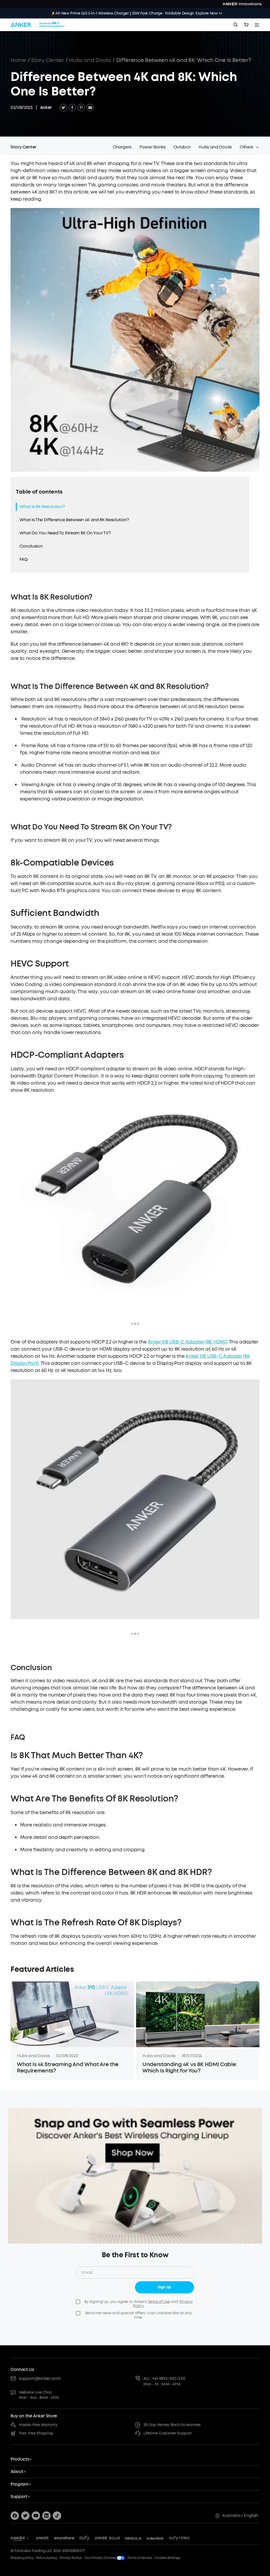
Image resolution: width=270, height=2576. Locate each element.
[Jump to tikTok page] (57, 2516)
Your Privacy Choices (101, 2558)
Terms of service (140, 2558)
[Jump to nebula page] (133, 2538)
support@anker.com (40, 2378)
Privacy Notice (71, 2558)
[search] (236, 25)
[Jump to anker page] (18, 2538)
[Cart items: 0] (246, 25)
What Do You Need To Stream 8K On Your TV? (65, 533)
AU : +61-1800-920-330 (164, 2378)
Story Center (47, 60)
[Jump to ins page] (46, 2516)
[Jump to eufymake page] (179, 2538)
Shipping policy (22, 2558)
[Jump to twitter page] (25, 2516)
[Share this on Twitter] (63, 108)
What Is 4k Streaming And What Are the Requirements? (68, 2068)
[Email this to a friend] (90, 108)
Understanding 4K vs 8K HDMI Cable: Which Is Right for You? (190, 2068)
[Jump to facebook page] (15, 2516)
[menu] (257, 25)
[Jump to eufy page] (84, 2538)
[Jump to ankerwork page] (155, 2538)
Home (18, 60)
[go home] (38, 25)
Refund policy (47, 2558)
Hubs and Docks (90, 60)
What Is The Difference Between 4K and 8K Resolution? (74, 520)
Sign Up (165, 2287)
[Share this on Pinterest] (81, 108)
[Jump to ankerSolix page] (107, 2538)
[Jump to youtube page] (36, 2516)
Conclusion (31, 546)
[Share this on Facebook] (72, 108)
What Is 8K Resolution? (42, 507)
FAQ (23, 559)
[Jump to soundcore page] (64, 2538)
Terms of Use (159, 2302)
